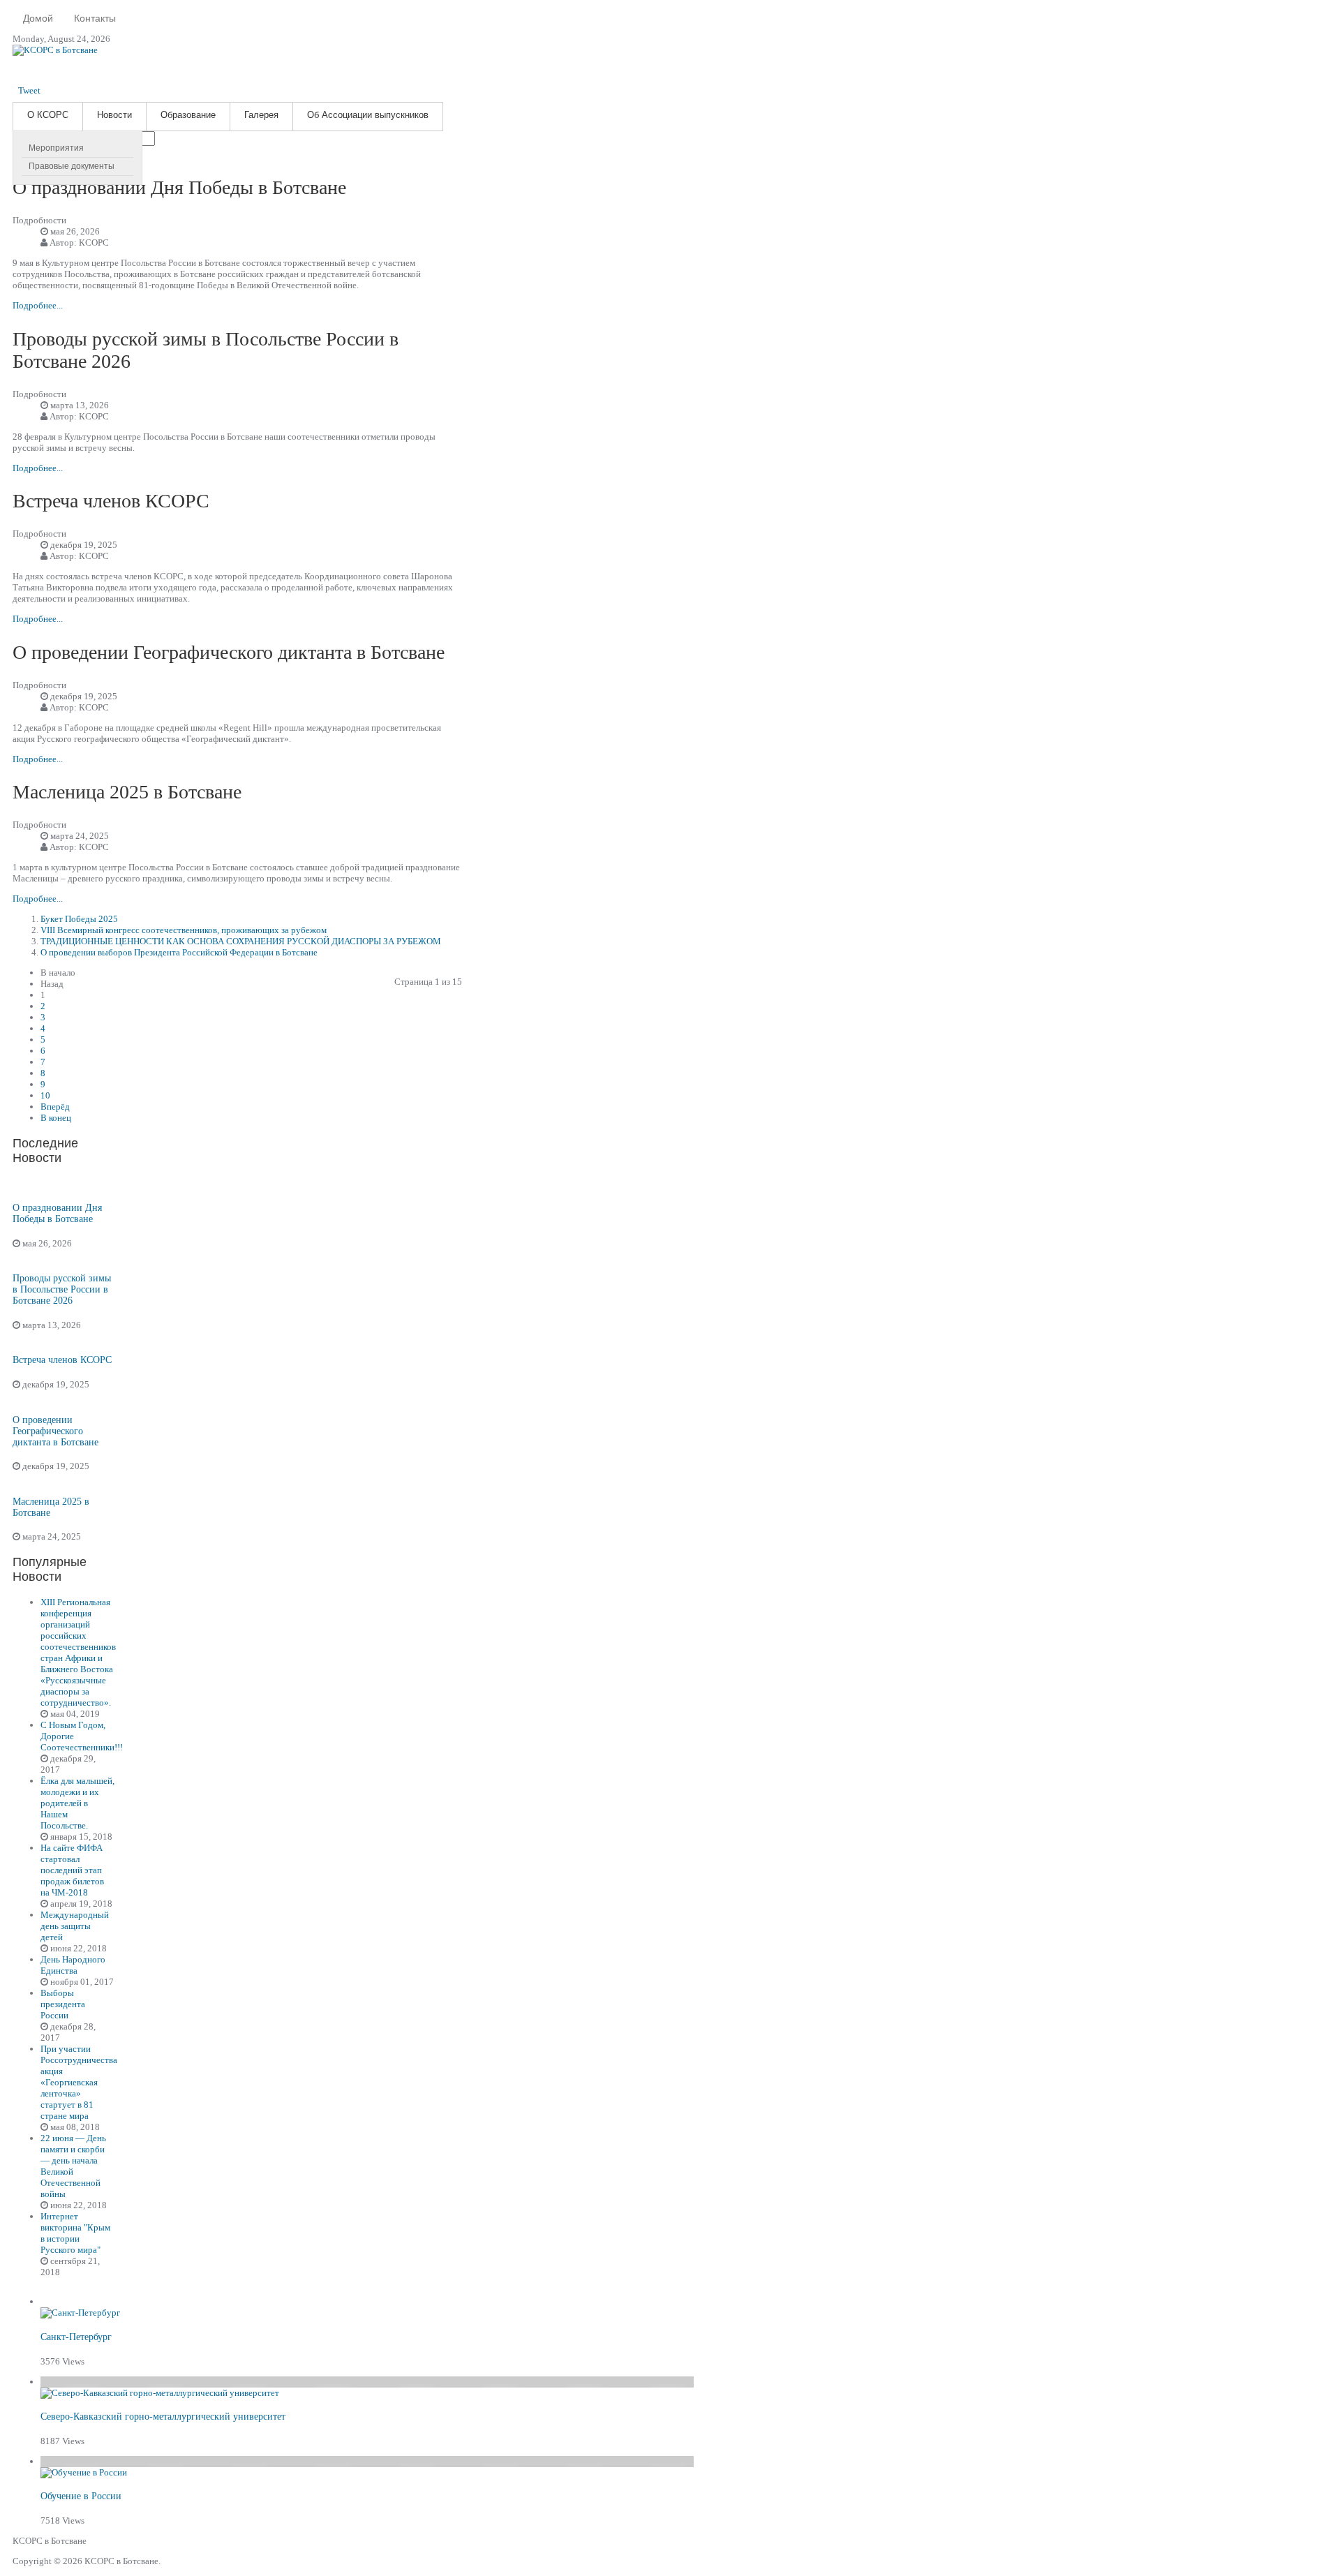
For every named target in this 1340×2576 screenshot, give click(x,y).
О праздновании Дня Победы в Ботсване (179, 187)
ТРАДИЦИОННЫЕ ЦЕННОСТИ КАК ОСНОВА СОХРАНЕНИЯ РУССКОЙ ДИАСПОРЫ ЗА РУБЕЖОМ (241, 941)
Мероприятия (56, 148)
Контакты (95, 18)
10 (45, 1095)
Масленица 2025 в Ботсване (127, 792)
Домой (38, 18)
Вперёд (55, 1107)
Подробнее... (38, 305)
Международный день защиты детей (75, 1926)
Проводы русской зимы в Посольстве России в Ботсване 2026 (62, 1289)
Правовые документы (72, 166)
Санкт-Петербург (76, 2337)
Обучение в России (81, 2496)
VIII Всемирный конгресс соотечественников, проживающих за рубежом (184, 930)
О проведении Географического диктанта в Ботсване (229, 652)
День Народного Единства (73, 1965)
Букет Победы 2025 (79, 919)
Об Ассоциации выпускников (368, 115)
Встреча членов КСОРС (111, 501)
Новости (114, 115)
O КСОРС (48, 115)
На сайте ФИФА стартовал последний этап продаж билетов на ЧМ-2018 (72, 1870)
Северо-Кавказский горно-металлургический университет (163, 2417)
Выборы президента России (63, 2004)
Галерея (261, 115)
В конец (56, 1118)
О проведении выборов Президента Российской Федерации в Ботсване (179, 952)
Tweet (29, 90)
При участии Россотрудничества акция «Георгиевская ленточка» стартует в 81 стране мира (79, 2082)
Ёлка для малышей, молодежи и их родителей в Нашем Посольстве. (77, 1803)
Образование (188, 115)
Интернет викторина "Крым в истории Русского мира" (75, 2233)
